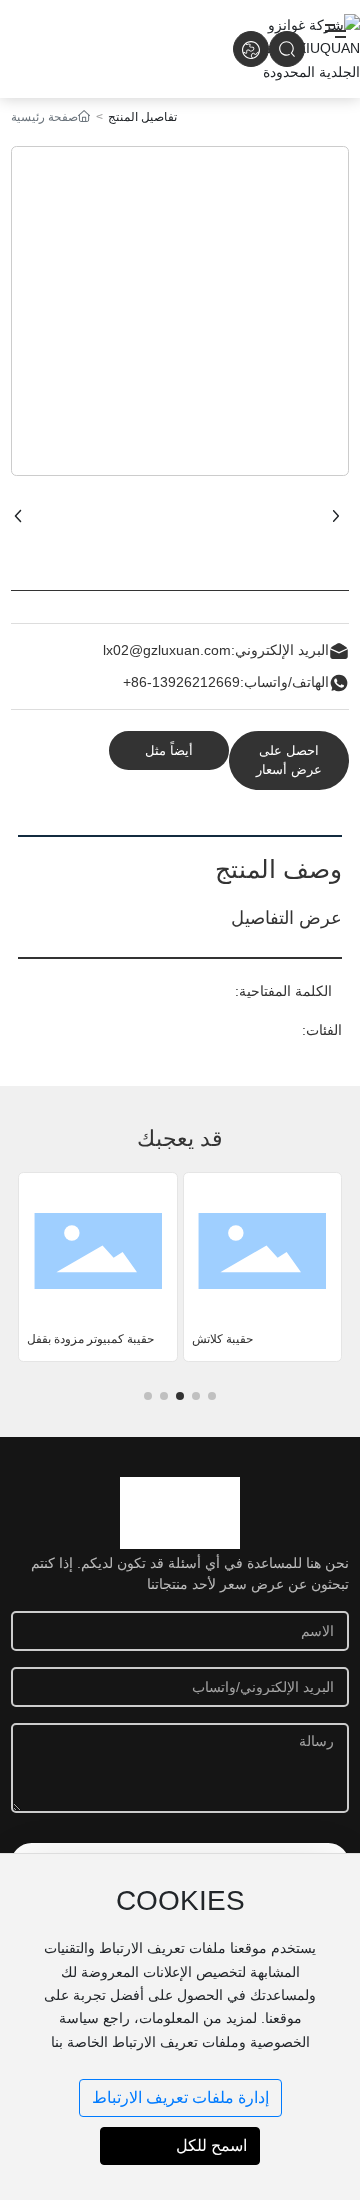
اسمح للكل (211, 2145)
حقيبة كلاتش (222, 1339)
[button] (212, 1396)
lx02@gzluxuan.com (167, 650)
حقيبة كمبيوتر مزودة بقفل (90, 1339)
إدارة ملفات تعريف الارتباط (180, 2097)
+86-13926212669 (181, 682)
